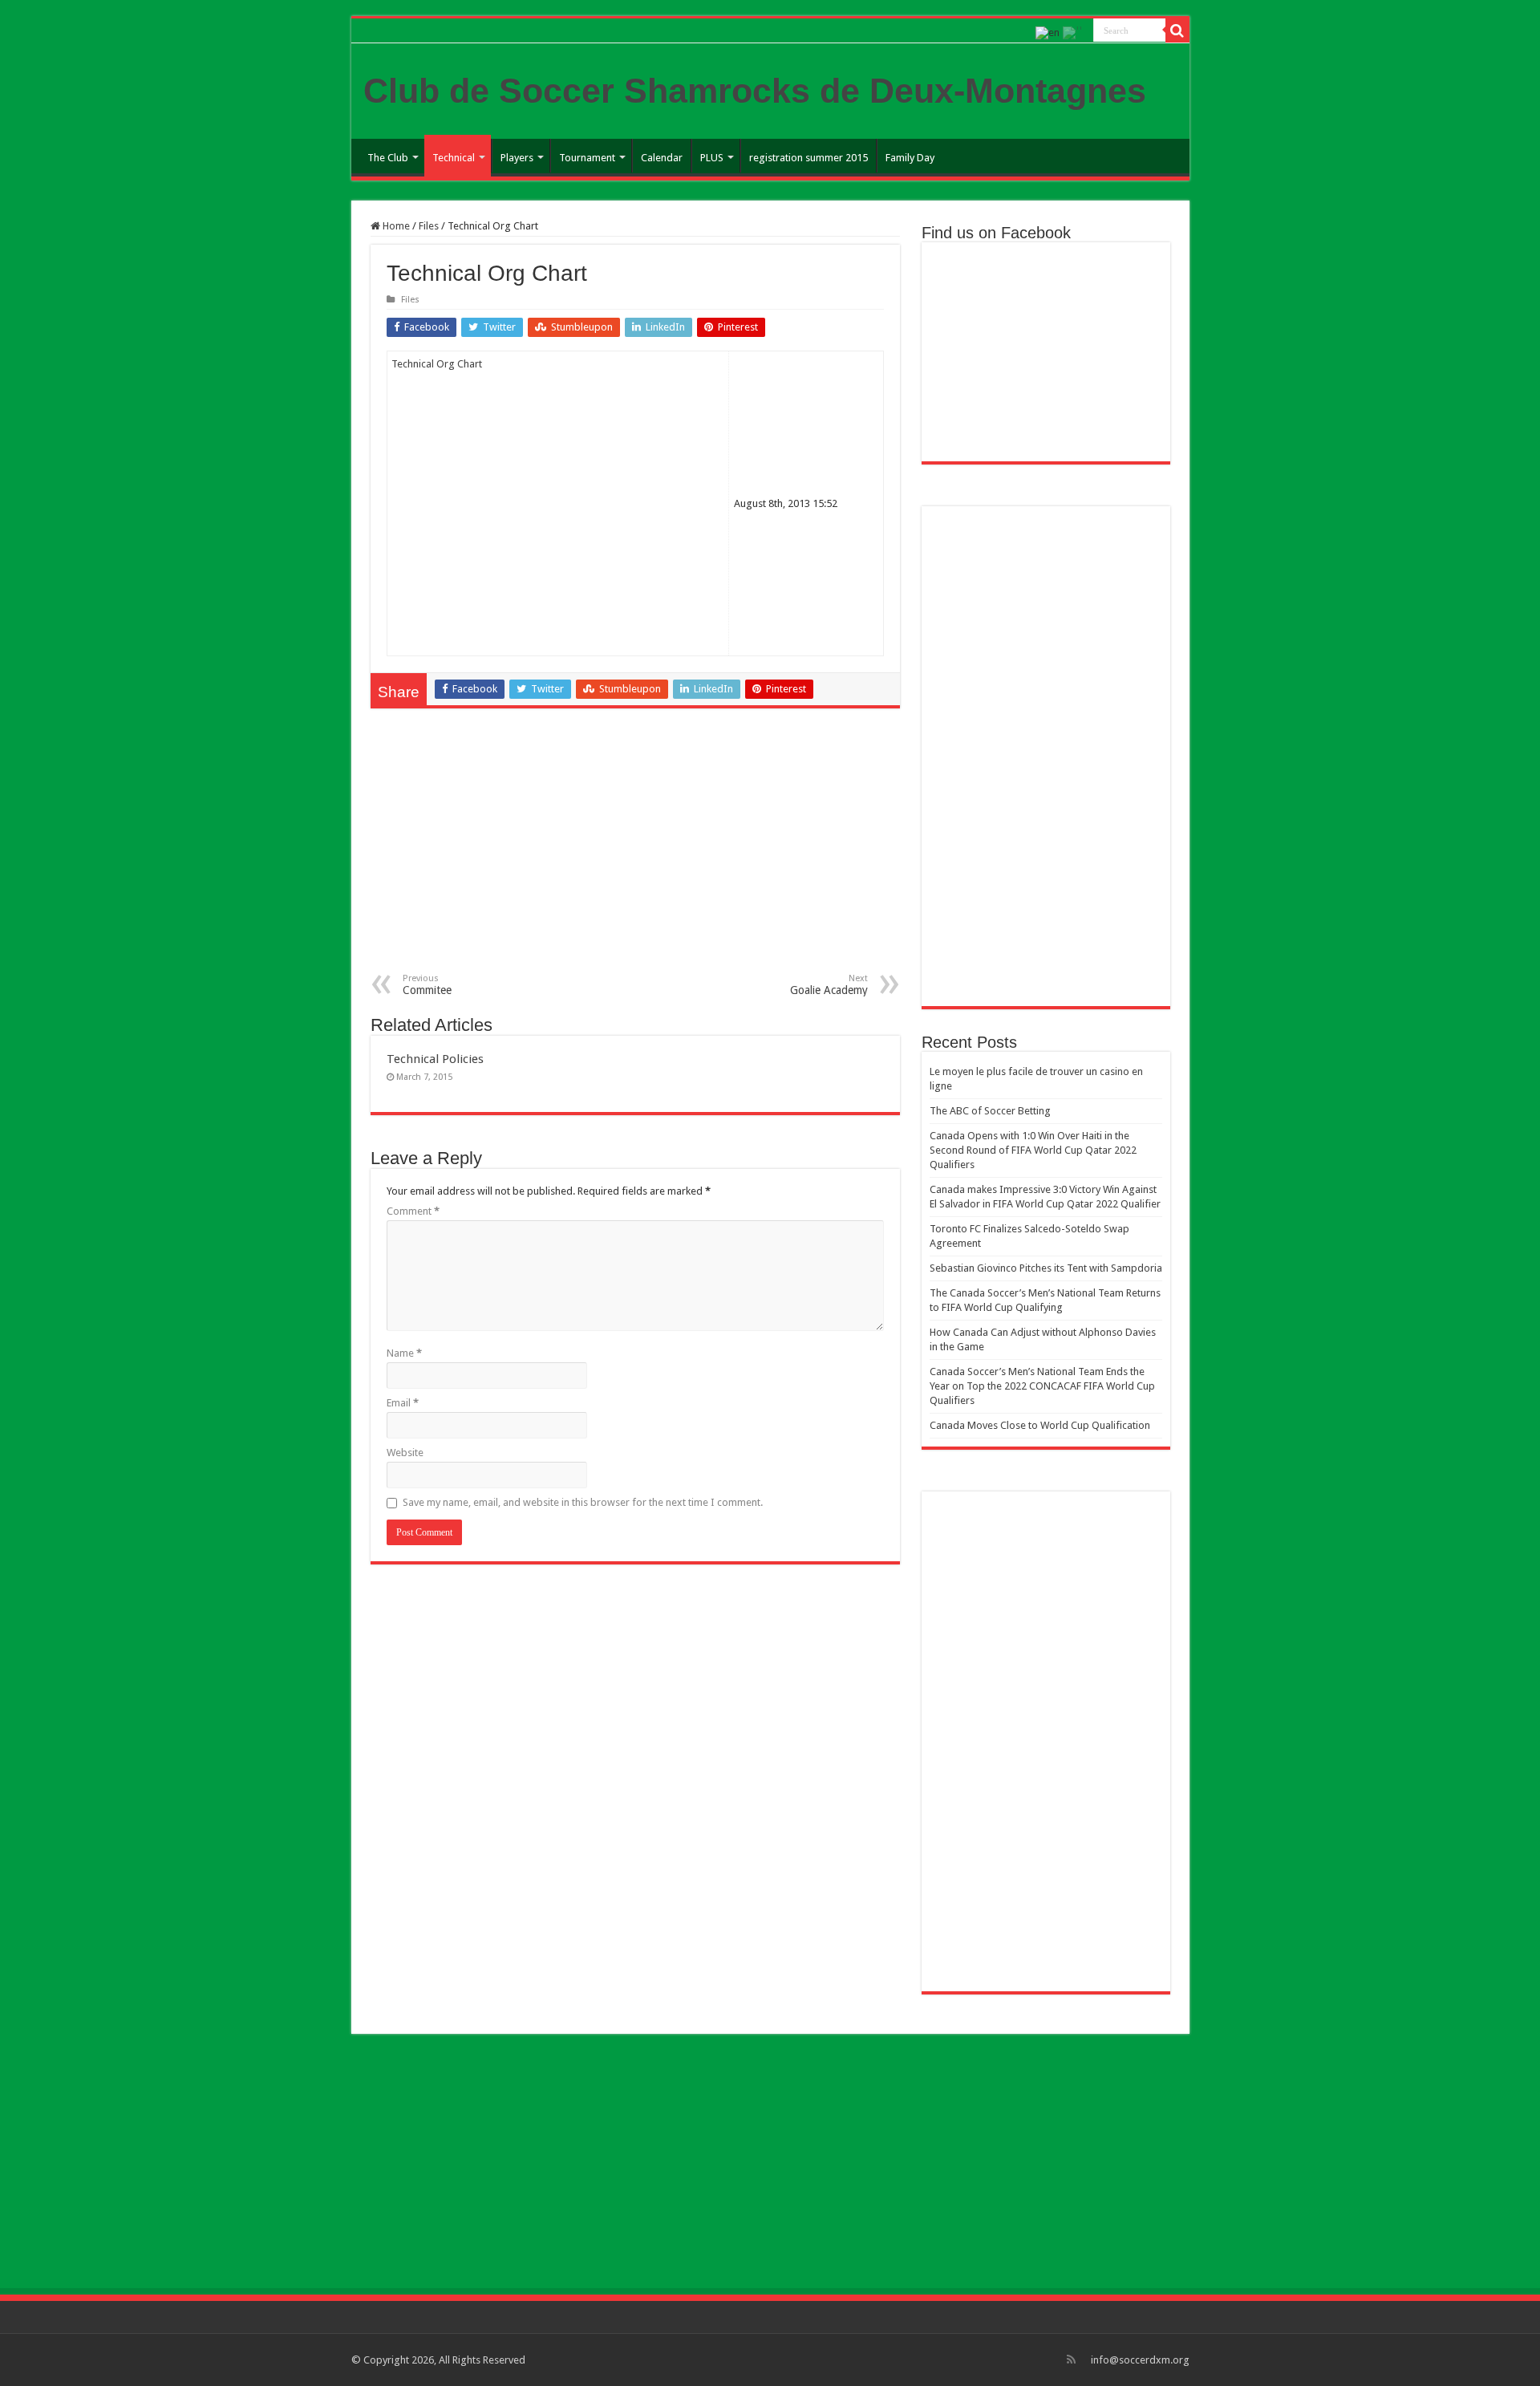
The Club (388, 158)
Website (405, 1453)
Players (517, 158)
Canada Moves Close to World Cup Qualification (1040, 1425)
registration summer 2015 (808, 158)
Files (429, 226)
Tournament (587, 158)
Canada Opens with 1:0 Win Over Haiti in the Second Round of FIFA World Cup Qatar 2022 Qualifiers (1033, 1150)
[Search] (1177, 30)
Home (395, 226)
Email (403, 1403)
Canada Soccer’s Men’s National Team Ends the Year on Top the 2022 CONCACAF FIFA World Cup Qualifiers (1042, 1386)
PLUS (712, 158)
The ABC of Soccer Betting (990, 1111)
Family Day (910, 158)
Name (404, 1353)
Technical (454, 158)
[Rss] (1071, 2360)
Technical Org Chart (437, 364)
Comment (413, 1211)
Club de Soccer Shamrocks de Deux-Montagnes (755, 91)
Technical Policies (435, 1059)
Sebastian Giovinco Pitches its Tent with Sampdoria (1046, 1268)
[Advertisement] (635, 853)
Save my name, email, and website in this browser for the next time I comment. (583, 1502)
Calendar (662, 158)
